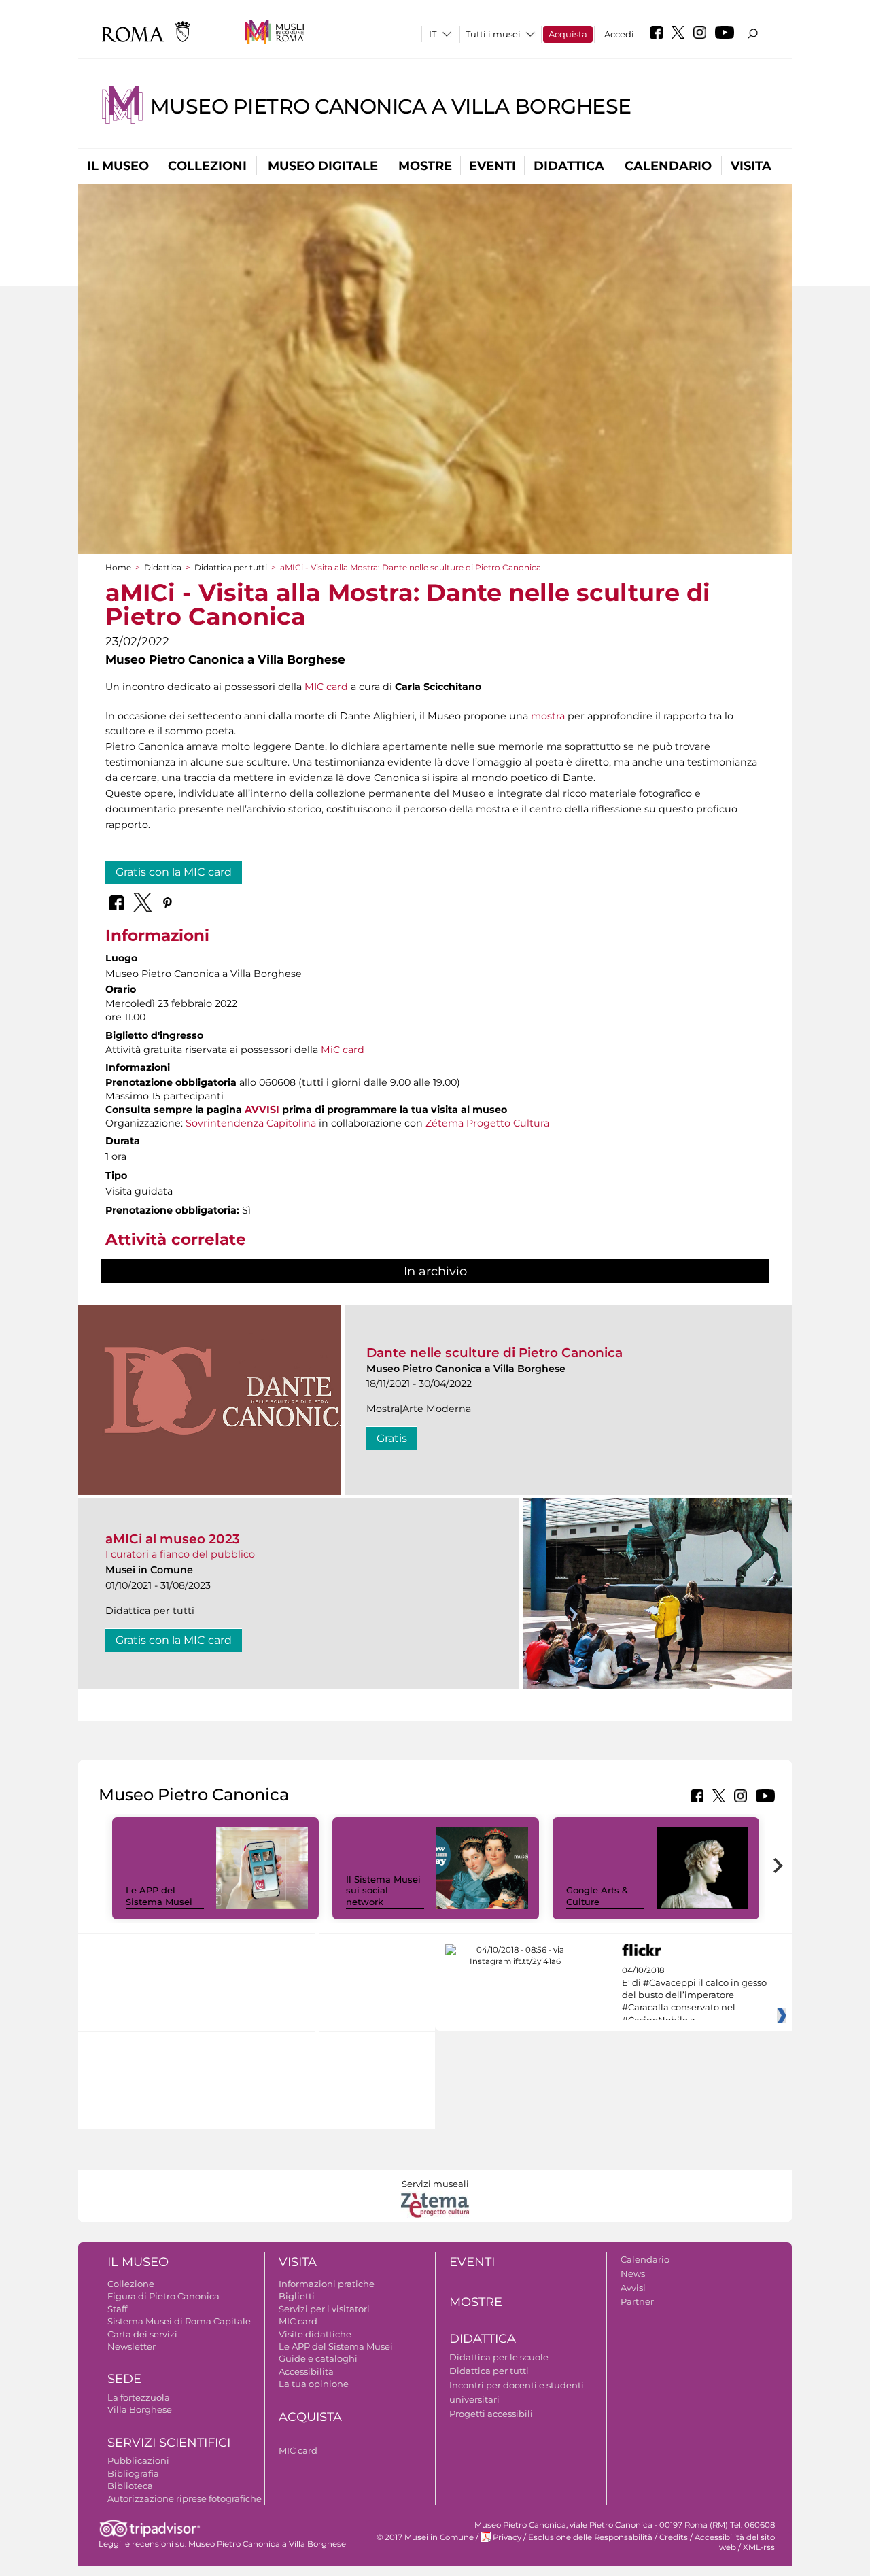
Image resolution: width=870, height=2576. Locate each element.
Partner (637, 2301)
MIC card (326, 687)
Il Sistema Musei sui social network (383, 1891)
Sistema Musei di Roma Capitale (179, 2321)
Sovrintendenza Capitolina (251, 1123)
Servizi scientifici (169, 2443)
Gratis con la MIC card (174, 872)
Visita (751, 166)
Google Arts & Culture (597, 1896)
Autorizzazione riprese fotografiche (185, 2498)
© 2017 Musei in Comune (425, 2537)
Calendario (668, 166)
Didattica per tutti (231, 567)
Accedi (619, 34)
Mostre (425, 166)
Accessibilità (306, 2371)
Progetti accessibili (491, 2414)
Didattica (569, 166)
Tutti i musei (493, 34)
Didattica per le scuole (499, 2357)
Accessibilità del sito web (735, 2542)
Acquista (568, 34)
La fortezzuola (139, 2397)
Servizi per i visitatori (324, 2309)
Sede (124, 2379)
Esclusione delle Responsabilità (590, 2537)
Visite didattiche (315, 2334)
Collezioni (207, 166)
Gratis (392, 1438)
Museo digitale (323, 166)
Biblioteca (130, 2486)
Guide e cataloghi (318, 2358)
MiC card (343, 1050)
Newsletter (132, 2346)
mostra (548, 716)
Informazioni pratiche (327, 2284)
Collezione (131, 2284)
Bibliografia (133, 2473)
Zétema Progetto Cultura (487, 1123)
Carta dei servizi (142, 2334)
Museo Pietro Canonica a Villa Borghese (391, 106)
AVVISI (262, 1110)
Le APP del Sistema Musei (159, 1896)
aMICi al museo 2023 (173, 1539)
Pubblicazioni (138, 2460)
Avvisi (633, 2288)
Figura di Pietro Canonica (163, 2296)
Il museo (118, 166)
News (633, 2273)
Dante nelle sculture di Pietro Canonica (494, 1353)
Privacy (507, 2537)
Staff (117, 2309)
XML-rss (759, 2547)
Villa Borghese (140, 2409)
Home (118, 567)
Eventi (492, 166)
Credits (674, 2537)
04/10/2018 (694, 1995)
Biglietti (297, 2296)
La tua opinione (314, 2384)
